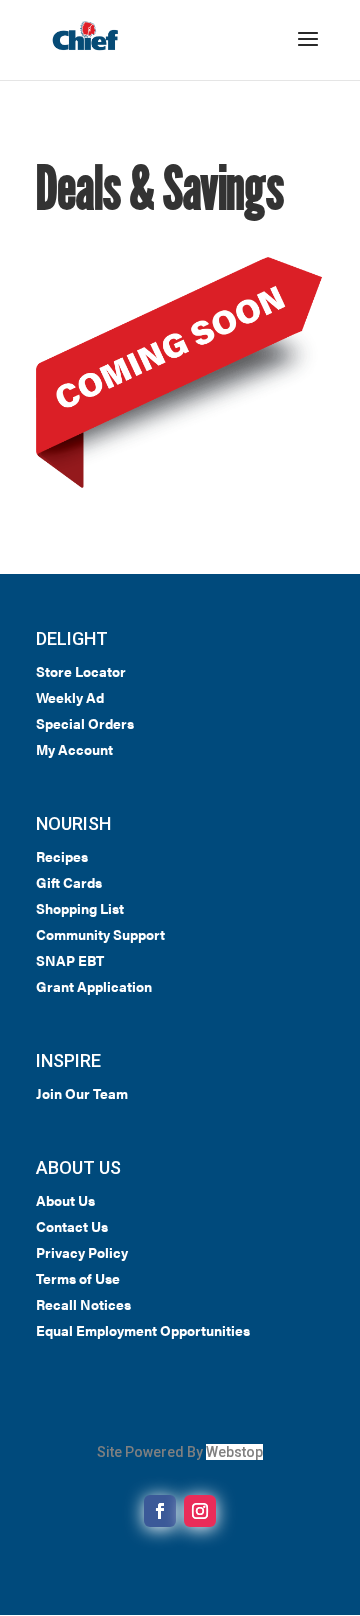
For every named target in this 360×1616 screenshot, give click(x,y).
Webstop (234, 1452)
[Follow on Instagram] (200, 1511)
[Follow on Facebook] (160, 1511)
